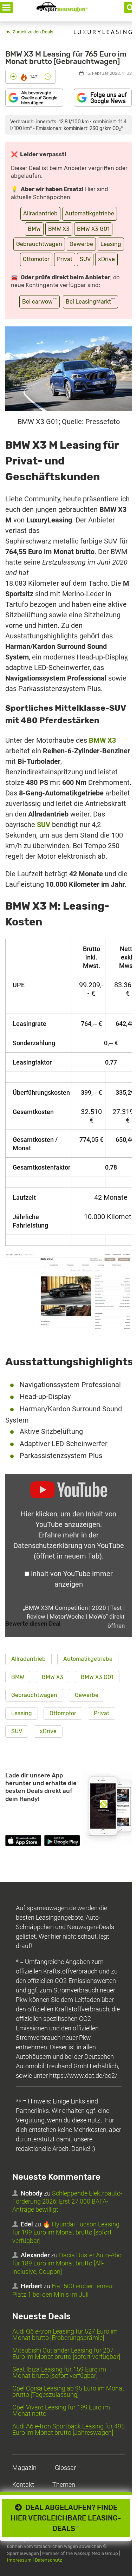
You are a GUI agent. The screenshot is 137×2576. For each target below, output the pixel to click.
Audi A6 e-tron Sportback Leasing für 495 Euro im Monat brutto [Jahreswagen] (68, 2429)
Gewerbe (81, 244)
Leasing (111, 244)
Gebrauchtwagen (39, 244)
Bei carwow (40, 301)
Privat (65, 259)
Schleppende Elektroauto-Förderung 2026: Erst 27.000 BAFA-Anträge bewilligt (67, 2201)
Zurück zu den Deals (32, 32)
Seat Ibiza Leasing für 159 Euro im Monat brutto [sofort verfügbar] (59, 2372)
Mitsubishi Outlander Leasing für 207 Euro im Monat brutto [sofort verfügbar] (66, 2353)
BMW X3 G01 (93, 229)
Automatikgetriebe (90, 213)
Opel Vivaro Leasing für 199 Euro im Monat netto (61, 2410)
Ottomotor (36, 259)
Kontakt (23, 2484)
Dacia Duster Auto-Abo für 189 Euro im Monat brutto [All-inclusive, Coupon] (67, 2263)
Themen (64, 2484)
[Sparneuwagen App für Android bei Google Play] (62, 1842)
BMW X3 (59, 229)
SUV (85, 259)
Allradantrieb (40, 213)
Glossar (65, 2468)
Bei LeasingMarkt (90, 301)
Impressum (19, 2560)
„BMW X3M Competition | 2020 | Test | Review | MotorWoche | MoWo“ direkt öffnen (74, 1617)
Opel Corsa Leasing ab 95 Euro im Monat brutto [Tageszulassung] (68, 2391)
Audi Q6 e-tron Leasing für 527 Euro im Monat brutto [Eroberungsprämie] (65, 2334)
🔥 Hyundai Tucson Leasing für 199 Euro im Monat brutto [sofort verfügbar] (66, 2232)
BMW (34, 229)
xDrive (106, 259)
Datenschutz (48, 2560)
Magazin (24, 2468)
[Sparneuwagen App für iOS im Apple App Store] (23, 1842)
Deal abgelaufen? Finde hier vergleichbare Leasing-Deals (66, 2518)
